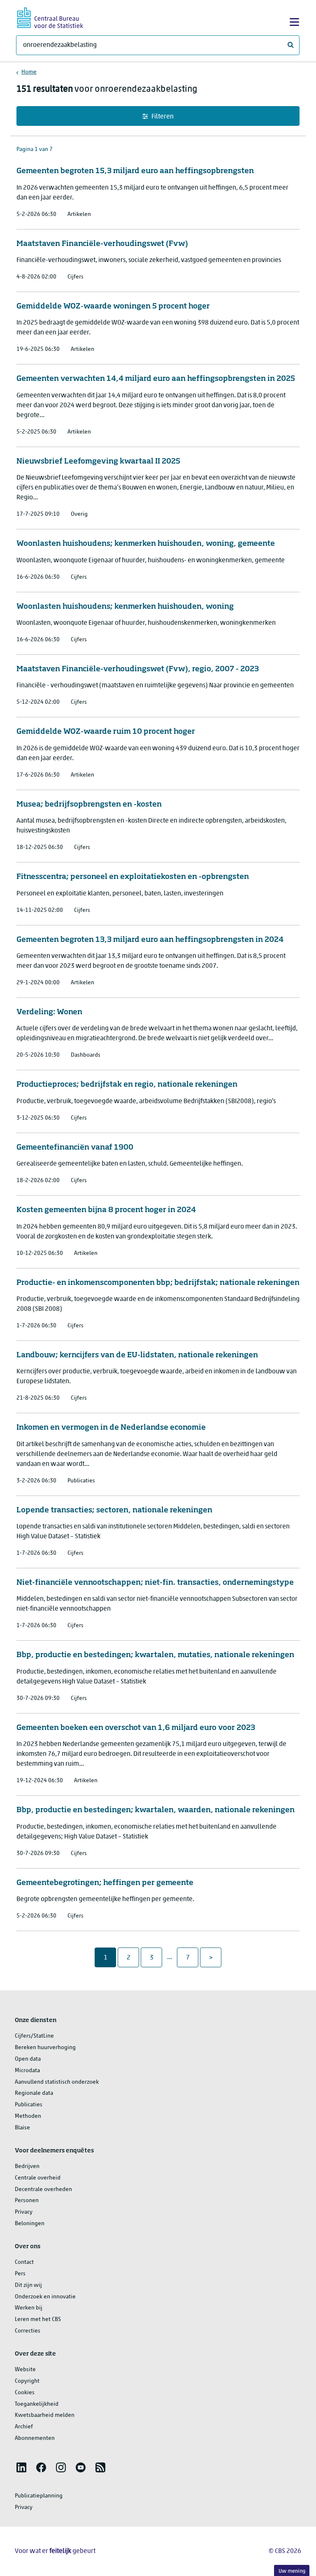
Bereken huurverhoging (45, 2048)
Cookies (25, 2393)
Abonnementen (35, 2438)
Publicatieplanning (39, 2496)
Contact (24, 2262)
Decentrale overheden (43, 2190)
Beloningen (30, 2224)
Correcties (28, 2331)
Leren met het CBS (38, 2320)
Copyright (27, 2381)
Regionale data (34, 2093)
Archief (24, 2427)
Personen (27, 2201)
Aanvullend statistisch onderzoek (57, 2082)
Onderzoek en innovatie (45, 2297)
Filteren (163, 117)
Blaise (22, 2128)
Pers (20, 2274)
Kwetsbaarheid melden (45, 2415)
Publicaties (29, 2105)
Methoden (28, 2116)
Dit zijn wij (28, 2285)
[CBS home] (50, 17)
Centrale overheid (38, 2178)
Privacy (24, 2212)
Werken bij (29, 2308)
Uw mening (292, 2571)
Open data (28, 2059)
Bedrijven (27, 2167)
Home (29, 72)
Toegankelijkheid (37, 2404)
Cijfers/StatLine (34, 2036)
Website (25, 2370)
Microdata (27, 2071)
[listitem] (21, 2467)
